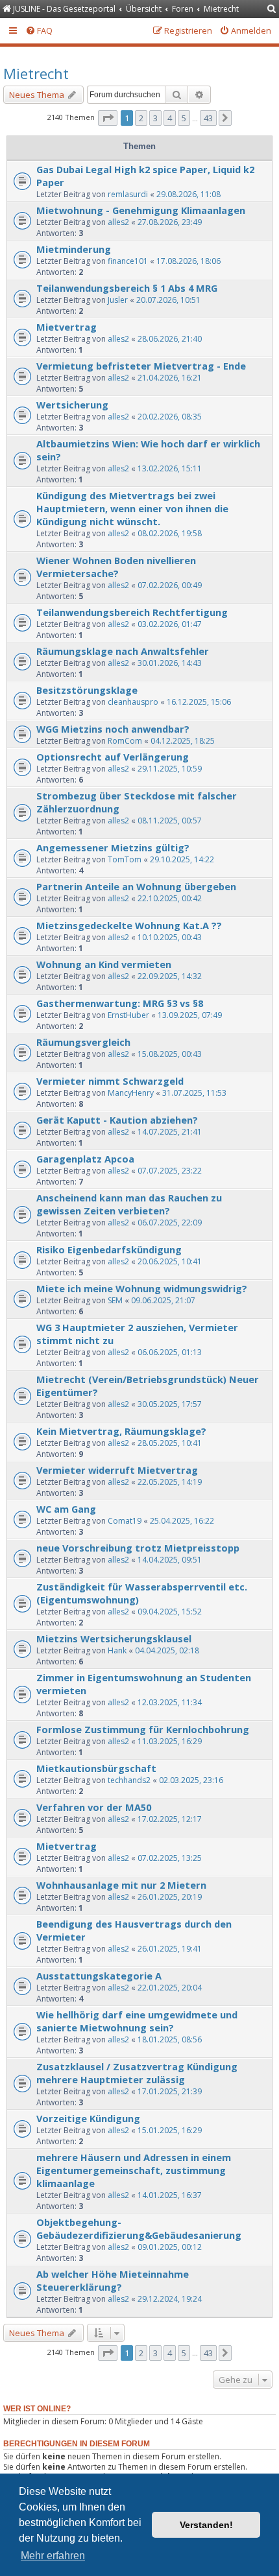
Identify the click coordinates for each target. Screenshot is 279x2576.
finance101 (128, 261)
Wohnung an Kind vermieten (104, 964)
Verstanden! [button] (206, 2525)
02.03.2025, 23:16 (191, 1780)
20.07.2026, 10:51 (168, 300)
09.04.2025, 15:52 (170, 1612)
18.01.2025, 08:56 (170, 2039)
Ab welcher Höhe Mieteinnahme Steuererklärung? (113, 2280)
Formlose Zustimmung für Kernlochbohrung (143, 1729)
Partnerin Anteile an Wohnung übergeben (136, 886)
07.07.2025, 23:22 (170, 1171)
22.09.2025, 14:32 (170, 976)
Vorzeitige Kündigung (88, 2118)
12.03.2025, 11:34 (170, 1702)
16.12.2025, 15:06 (199, 702)
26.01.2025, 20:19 (170, 1897)
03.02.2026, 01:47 (170, 624)
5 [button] (184, 118)
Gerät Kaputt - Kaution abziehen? (117, 1120)
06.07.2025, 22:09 (170, 1223)
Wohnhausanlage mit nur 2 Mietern (121, 1885)
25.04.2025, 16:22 (182, 1521)
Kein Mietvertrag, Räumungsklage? (121, 1431)
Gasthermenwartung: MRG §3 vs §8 (120, 1003)
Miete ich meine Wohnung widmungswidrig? (142, 1288)
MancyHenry (131, 1093)
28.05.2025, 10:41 (170, 1443)
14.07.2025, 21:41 (170, 1132)
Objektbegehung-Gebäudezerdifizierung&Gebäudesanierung (139, 2228)
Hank (117, 1650)
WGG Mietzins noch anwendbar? (113, 729)
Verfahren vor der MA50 (94, 1807)
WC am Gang (66, 1509)
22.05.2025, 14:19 (170, 1482)
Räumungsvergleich (83, 1042)
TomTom (125, 859)
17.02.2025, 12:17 (170, 1819)
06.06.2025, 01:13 (170, 1352)
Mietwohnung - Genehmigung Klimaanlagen (141, 210)
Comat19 (125, 1521)
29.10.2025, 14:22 (182, 859)
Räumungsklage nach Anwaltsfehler (123, 651)
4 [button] (170, 118)
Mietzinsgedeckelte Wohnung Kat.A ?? (129, 925)
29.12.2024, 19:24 (170, 2299)
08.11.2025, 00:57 (170, 821)
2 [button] (141, 118)
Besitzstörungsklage (87, 690)
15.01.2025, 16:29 (170, 2130)
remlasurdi (128, 194)
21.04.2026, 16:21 (170, 378)
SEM (115, 1300)
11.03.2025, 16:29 (170, 1741)
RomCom (125, 741)
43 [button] (208, 118)
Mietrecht (36, 73)
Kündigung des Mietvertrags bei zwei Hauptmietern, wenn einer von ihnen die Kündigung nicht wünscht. (132, 508)
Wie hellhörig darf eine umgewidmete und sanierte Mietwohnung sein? (137, 2021)
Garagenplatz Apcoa (85, 1159)
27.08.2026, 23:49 (170, 222)
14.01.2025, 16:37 (170, 2195)
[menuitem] (272, 9)
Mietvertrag (67, 327)
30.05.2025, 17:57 (170, 1404)
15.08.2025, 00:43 (170, 1054)
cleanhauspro (133, 702)
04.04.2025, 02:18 (167, 1650)
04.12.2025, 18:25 (183, 741)
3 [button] (155, 118)
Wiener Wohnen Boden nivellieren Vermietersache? (116, 567)
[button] (108, 118)
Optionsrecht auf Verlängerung (113, 757)
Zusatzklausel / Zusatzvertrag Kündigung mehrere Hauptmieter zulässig (137, 2073)
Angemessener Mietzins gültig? (113, 847)
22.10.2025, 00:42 (170, 898)
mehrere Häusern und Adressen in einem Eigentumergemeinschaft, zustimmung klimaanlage (134, 2170)
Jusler (118, 300)
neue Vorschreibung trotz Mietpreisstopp (138, 1548)
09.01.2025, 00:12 (170, 2247)
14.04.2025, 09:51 (170, 1560)
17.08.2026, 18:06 (188, 261)
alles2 (118, 222)
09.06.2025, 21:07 (163, 1300)
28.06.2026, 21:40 (170, 339)
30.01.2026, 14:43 (170, 663)
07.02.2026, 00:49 (170, 585)
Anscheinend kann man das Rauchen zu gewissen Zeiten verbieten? (129, 1204)
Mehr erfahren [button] (53, 2556)
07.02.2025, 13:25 (170, 1858)
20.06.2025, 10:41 (170, 1261)
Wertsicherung (72, 405)
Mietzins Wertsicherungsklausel (114, 1638)
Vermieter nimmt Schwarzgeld (110, 1081)
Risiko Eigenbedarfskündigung (109, 1249)
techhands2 (129, 1780)
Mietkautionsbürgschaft (96, 1768)
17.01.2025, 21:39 (170, 2091)
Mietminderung (74, 249)
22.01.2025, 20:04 (170, 1988)
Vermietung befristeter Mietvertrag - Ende (141, 366)
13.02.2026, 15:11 (170, 468)
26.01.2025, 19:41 (170, 1949)
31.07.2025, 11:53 (194, 1093)
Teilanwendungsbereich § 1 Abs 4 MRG (127, 288)
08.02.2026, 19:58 (170, 533)
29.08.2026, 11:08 (188, 194)
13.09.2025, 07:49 (190, 1015)
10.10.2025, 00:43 (170, 937)
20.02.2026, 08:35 (170, 417)
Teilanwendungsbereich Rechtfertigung (132, 612)
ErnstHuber (128, 1015)
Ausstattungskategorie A (99, 1976)
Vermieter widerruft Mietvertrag (117, 1470)
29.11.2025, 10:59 (170, 769)
